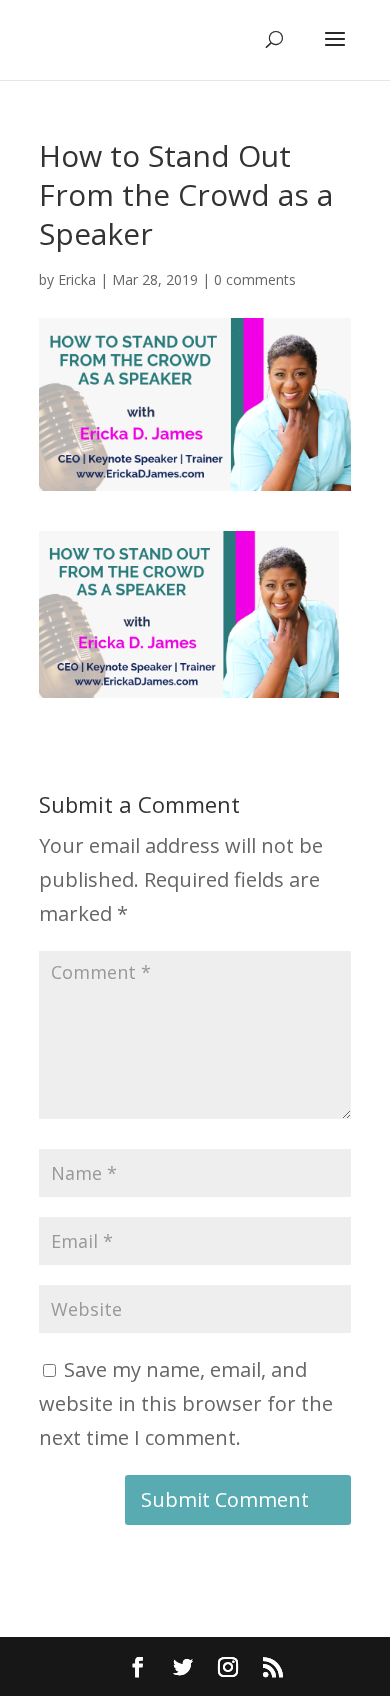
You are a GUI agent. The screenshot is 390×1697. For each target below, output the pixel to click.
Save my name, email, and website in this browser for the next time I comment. (186, 1403)
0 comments (255, 279)
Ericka (77, 279)
